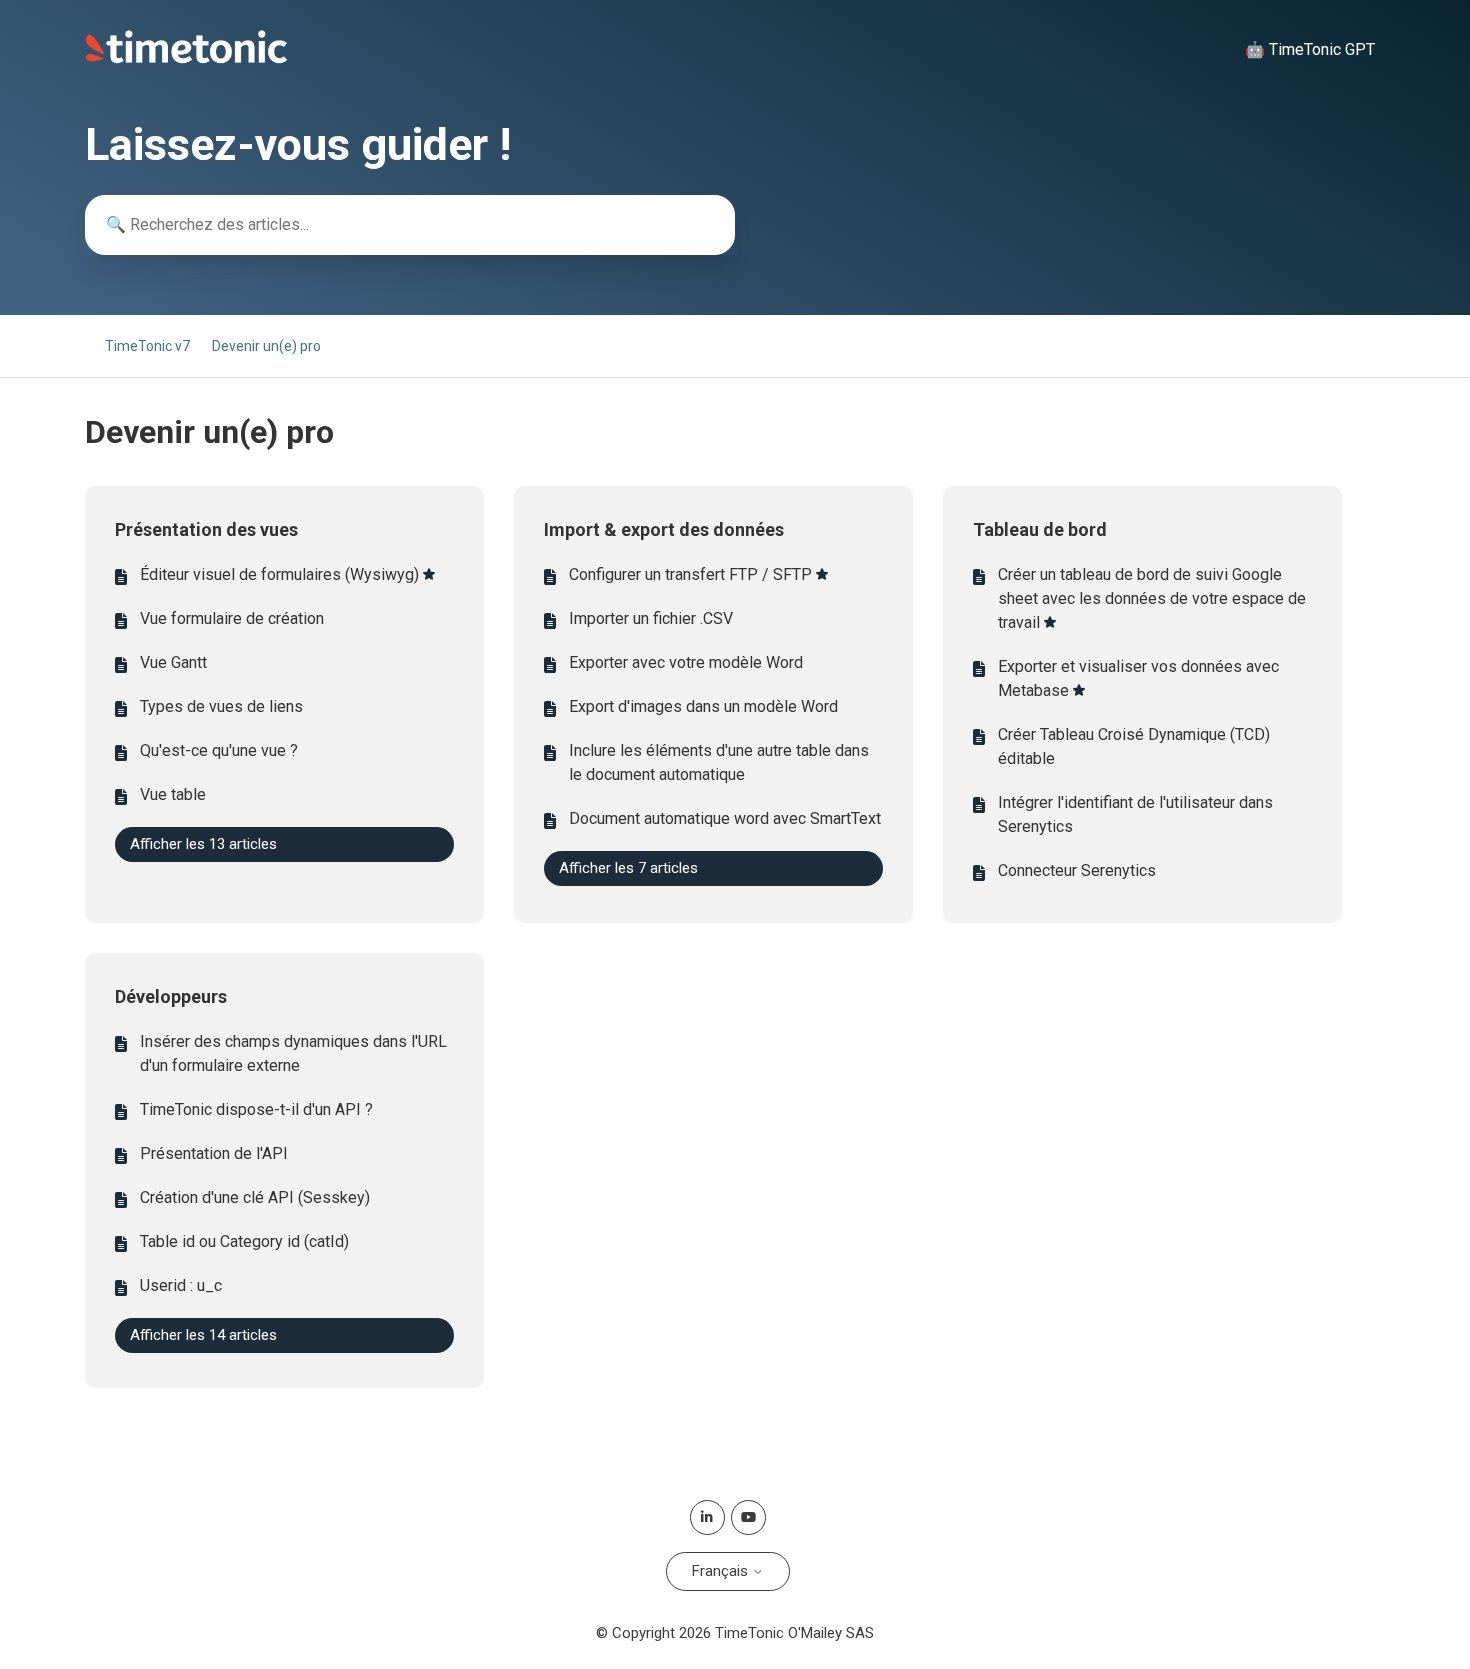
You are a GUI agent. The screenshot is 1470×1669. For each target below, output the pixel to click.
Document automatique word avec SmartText (725, 818)
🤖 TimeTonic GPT (1310, 49)
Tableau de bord (1040, 529)
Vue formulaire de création (232, 618)
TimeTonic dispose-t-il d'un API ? (256, 1109)
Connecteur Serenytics (1077, 870)
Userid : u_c (181, 1285)
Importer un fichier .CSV (651, 618)
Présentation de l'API (214, 1153)
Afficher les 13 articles (203, 844)
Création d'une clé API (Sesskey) (255, 1197)
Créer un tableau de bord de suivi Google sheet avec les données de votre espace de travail (1152, 598)
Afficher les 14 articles (203, 1335)
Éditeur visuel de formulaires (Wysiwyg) (279, 574)
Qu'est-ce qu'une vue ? (219, 750)
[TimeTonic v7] (186, 59)
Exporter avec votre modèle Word (686, 662)
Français (722, 1571)
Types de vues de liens (221, 706)
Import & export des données (664, 529)
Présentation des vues (206, 529)
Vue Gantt (173, 662)
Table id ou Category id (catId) (244, 1241)
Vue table (173, 794)
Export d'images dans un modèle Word (703, 706)
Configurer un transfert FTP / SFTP (690, 574)
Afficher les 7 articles (628, 868)
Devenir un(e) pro (266, 346)
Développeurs (171, 996)
